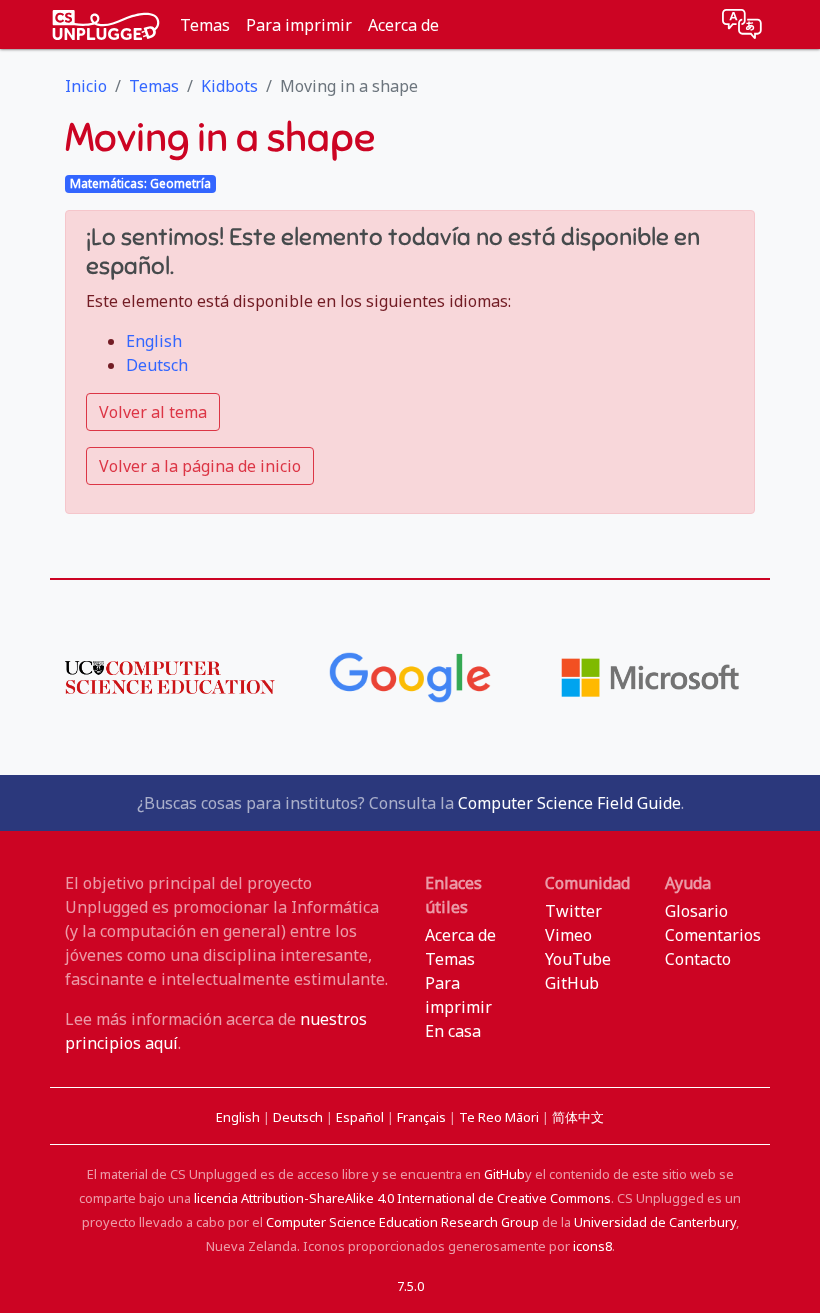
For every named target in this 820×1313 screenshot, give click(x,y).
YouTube (578, 959)
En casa (453, 1031)
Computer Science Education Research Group (402, 1222)
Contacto (698, 959)
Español (361, 1117)
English (154, 341)
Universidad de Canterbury (655, 1222)
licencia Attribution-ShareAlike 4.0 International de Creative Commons (402, 1198)
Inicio (86, 86)
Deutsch (157, 365)
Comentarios (713, 935)
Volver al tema (153, 412)
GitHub (572, 983)
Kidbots (229, 86)
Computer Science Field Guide (569, 803)
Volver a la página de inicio (200, 466)
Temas (205, 25)
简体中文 (578, 1117)
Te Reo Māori (500, 1117)
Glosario (696, 911)
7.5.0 (410, 1286)
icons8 (592, 1246)
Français (423, 1117)
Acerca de (403, 25)
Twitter (573, 911)
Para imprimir (299, 25)
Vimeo (568, 935)
